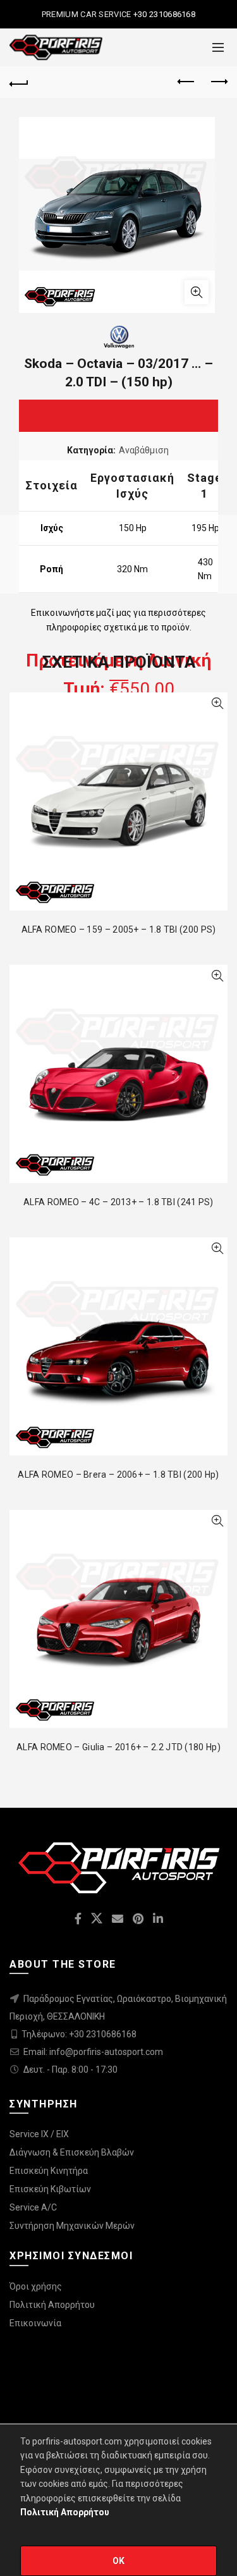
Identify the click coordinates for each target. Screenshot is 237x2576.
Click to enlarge (197, 292)
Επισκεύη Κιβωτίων (50, 2189)
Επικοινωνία (35, 2323)
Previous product (186, 82)
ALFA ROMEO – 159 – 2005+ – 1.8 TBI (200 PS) (119, 929)
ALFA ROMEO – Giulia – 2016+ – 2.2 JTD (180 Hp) (118, 1747)
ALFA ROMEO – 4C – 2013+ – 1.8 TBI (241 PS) (118, 1202)
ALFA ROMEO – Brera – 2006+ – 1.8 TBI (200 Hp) (118, 1475)
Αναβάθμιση (144, 450)
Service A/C (33, 2207)
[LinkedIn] (186, 556)
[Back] (19, 82)
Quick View (217, 703)
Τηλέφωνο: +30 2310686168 (79, 2034)
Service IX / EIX (39, 2134)
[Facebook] (52, 556)
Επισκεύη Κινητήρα (49, 2171)
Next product (218, 82)
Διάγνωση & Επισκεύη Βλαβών (72, 2152)
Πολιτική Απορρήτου (52, 2305)
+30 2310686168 (164, 14)
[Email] (119, 556)
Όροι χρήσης (36, 2286)
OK (119, 2561)
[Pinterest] (152, 556)
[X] (85, 556)
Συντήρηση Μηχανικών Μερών (72, 2226)
